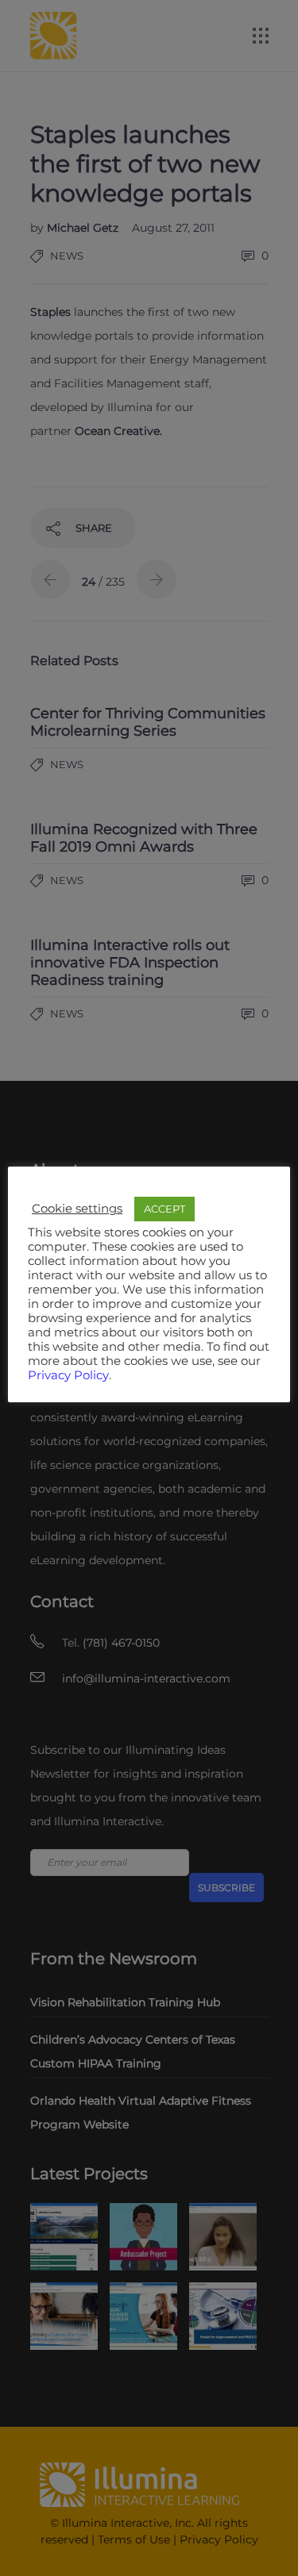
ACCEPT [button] (164, 1209)
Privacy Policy (68, 1375)
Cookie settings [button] (77, 1209)
